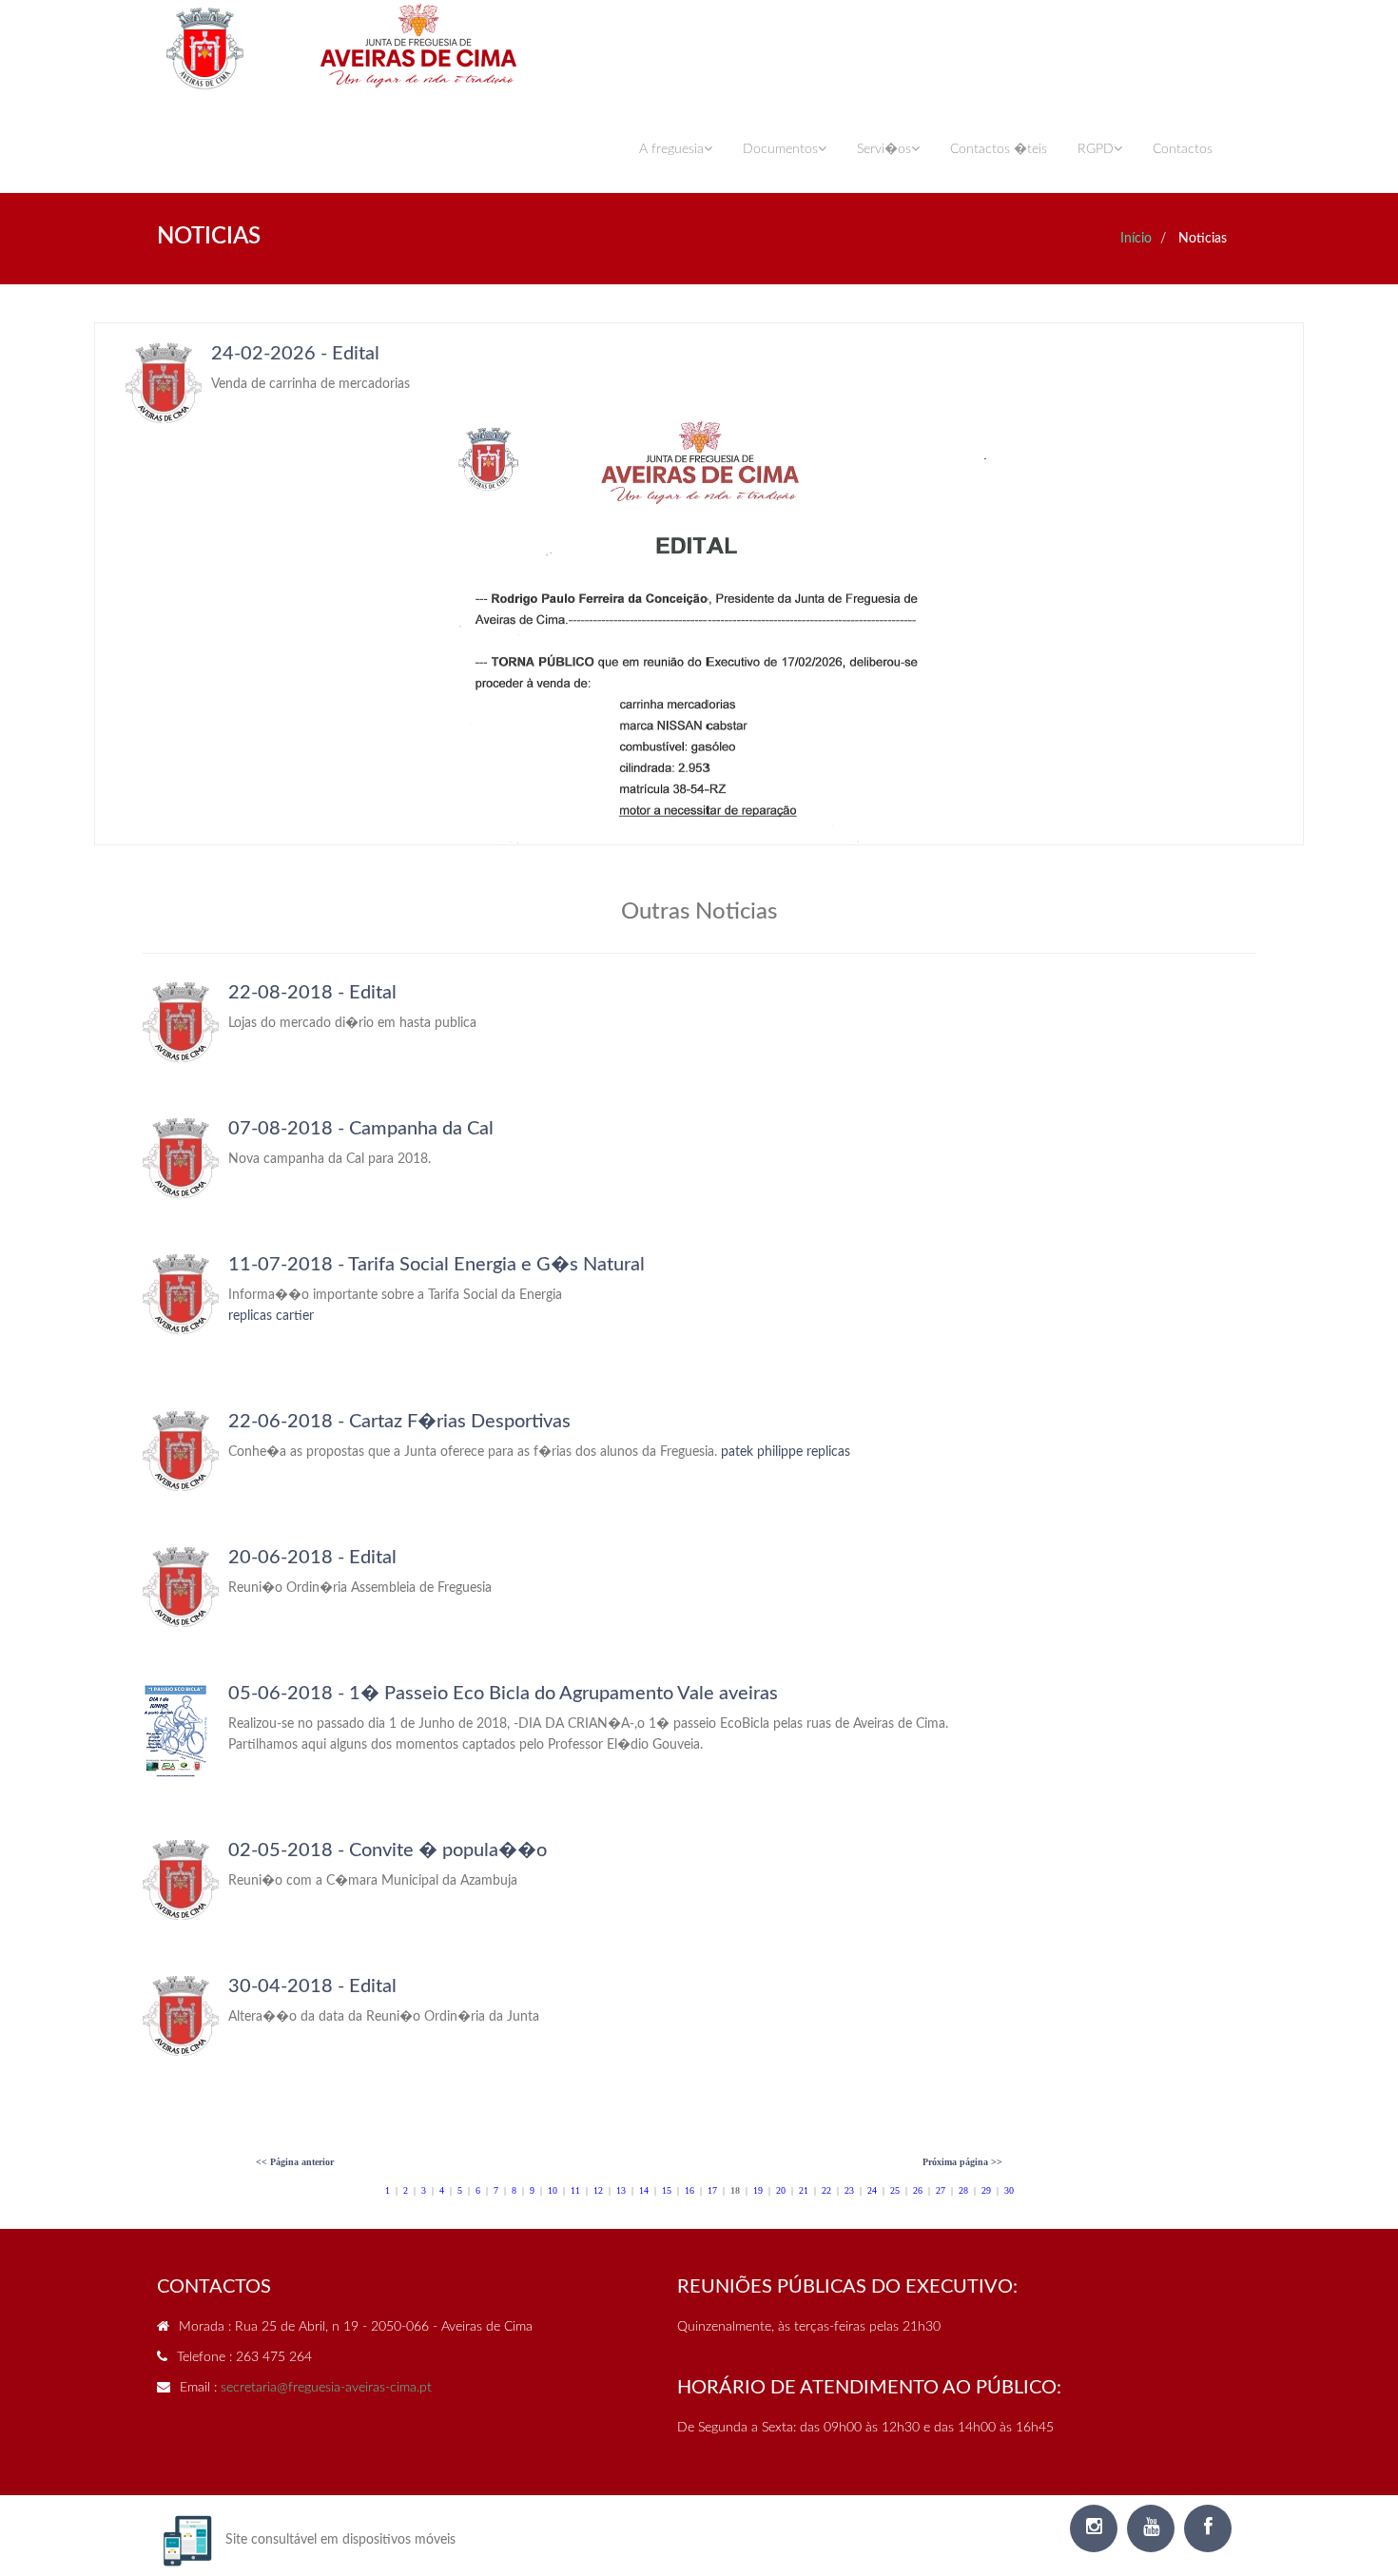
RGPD (1096, 149)
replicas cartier (271, 1316)
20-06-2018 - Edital (312, 1558)
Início (1136, 239)
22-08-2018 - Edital (312, 993)
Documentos (780, 149)
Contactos (1183, 149)
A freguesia (671, 149)
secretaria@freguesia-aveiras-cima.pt (326, 2388)
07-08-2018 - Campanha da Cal (361, 1129)
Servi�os (884, 149)
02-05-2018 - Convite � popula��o (388, 1850)
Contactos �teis (999, 149)
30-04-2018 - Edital (312, 1986)
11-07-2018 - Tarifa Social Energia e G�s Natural (437, 1265)
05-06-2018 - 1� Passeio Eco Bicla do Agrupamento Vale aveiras (503, 1694)
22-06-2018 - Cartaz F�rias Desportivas (399, 1422)
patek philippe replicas (786, 1452)
